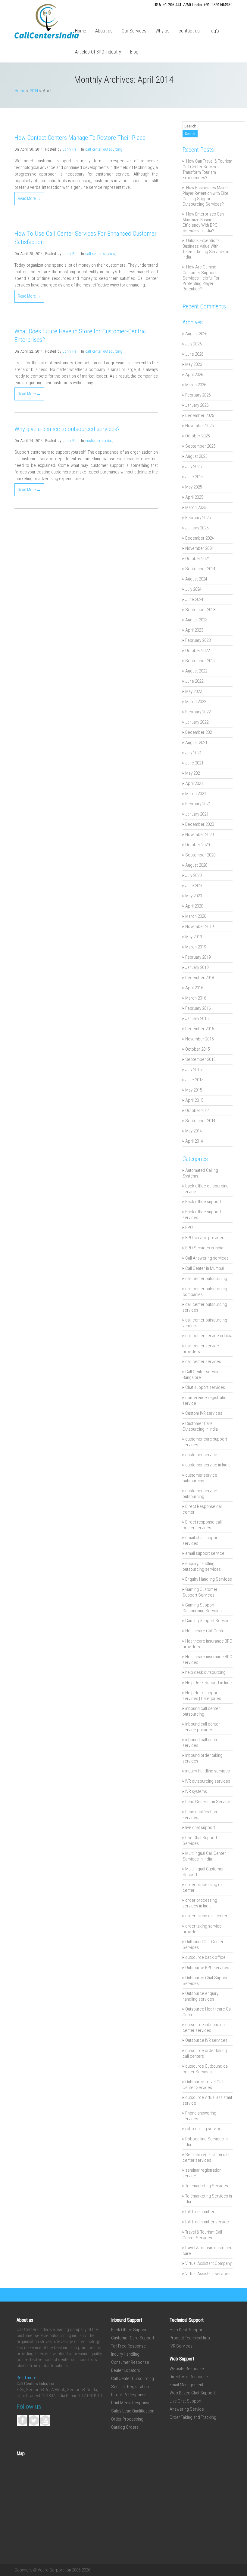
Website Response (187, 2369)
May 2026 (194, 364)
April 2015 (194, 1100)
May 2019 (194, 937)
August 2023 (196, 620)
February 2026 (198, 395)
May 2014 (194, 1131)
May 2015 (194, 1090)
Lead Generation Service (208, 1802)
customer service (99, 441)
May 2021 (194, 773)
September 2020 (200, 855)
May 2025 (194, 487)
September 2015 (200, 1059)
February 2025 (198, 518)
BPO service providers (205, 1238)
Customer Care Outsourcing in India (200, 1426)
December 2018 (200, 978)
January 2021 (197, 814)
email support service (205, 1553)
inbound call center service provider (201, 1727)
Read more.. (28, 2378)
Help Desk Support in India (209, 1683)
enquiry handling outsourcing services (202, 1566)
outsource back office (205, 1957)
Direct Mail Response (189, 2377)
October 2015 (197, 1049)
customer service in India (208, 1465)
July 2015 (193, 1070)
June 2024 (194, 599)
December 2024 (200, 538)
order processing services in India (200, 1903)
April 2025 (194, 497)
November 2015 (199, 1039)
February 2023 (198, 640)
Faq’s (214, 31)
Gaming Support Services (208, 1621)
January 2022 (197, 722)
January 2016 (197, 1018)
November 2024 (199, 548)
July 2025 (193, 467)
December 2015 (200, 1029)
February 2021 (198, 804)
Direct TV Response (129, 2395)
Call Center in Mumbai (205, 1268)
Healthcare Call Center (206, 1631)
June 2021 (194, 763)
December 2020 (200, 824)
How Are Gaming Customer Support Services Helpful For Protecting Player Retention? (201, 278)
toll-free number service (207, 2222)
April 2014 (194, 1141)
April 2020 (194, 906)
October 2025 (197, 436)
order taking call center (206, 1916)
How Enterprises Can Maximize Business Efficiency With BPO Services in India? (203, 222)
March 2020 (196, 916)
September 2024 (200, 569)
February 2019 (198, 957)
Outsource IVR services (206, 2040)
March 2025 (196, 507)
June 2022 (194, 681)
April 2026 (194, 375)
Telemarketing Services (207, 2186)
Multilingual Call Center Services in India (204, 1856)
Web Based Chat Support (192, 2393)
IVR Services (181, 2346)
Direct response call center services (202, 1525)
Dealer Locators (126, 2370)
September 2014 (200, 1121)
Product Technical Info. (190, 2338)
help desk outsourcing (205, 1672)
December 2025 (200, 415)
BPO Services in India (204, 1248)
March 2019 (196, 947)
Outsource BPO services (207, 1968)
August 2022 (196, 671)
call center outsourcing (104, 149)
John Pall (70, 149)
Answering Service (187, 2409)
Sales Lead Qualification (133, 2411)
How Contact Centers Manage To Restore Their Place (80, 138)
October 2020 (197, 845)
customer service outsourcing (200, 1478)
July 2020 (193, 875)
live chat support (200, 1827)
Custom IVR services (204, 1413)
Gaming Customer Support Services (200, 1592)
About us (104, 31)
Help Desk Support (187, 2330)
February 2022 (198, 712)
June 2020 (194, 886)
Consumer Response (130, 2362)
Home (81, 31)
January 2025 (197, 528)
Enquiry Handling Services (209, 1579)
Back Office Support (130, 2330)
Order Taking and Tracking (193, 2417)
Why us (163, 31)
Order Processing (127, 2419)
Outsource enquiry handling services (200, 1996)
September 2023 (200, 610)
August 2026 (196, 334)
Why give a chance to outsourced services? (67, 429)
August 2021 (196, 743)
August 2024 (196, 579)
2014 (34, 91)
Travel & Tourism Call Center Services (202, 2235)
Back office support (203, 1202)
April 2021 (194, 783)
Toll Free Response (128, 2346)
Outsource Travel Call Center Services (203, 2085)
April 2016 (194, 988)
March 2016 (196, 998)
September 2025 (200, 446)
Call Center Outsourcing (133, 2378)
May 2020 (194, 896)
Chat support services (205, 1387)
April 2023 (194, 630)
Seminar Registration (130, 2387)
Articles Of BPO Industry (98, 52)
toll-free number (200, 2212)
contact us (189, 31)
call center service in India (209, 1336)
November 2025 (199, 426)
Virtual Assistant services (208, 2274)
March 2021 (196, 794)
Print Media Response (131, 2403)
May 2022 (194, 691)
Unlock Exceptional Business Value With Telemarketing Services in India (206, 249)
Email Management (186, 2385)
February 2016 (198, 1008)
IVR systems (196, 1791)
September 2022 (200, 661)
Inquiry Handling (125, 2354)
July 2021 (193, 753)
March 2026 (196, 385)
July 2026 (193, 344)
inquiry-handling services (208, 1771)
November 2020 (199, 835)
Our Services (134, 31)
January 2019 (197, 967)
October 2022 (197, 651)
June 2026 (194, 354)
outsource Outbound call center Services (206, 2069)
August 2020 (196, 865)
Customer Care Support (133, 2338)
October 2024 (197, 559)
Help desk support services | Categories (202, 1696)
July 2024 (193, 589)
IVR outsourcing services (208, 1781)
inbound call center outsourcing (201, 1711)
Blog (134, 52)
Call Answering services (207, 1258)
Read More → (29, 198)
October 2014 (197, 1110)
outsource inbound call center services (205, 2028)
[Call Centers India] (47, 37)
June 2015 (194, 1080)
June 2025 (194, 477)
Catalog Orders (125, 2427)
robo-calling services (204, 2129)
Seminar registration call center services (206, 2157)
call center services (100, 254)
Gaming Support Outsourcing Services (202, 1608)
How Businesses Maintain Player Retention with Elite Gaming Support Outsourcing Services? (207, 196)
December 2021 (200, 732)
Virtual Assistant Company (208, 2263)
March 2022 (196, 702)
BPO (189, 1227)
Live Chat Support (186, 2401)
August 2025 (196, 456)
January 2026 (197, 405)
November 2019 (199, 927)
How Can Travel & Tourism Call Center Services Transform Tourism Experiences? (207, 169)
